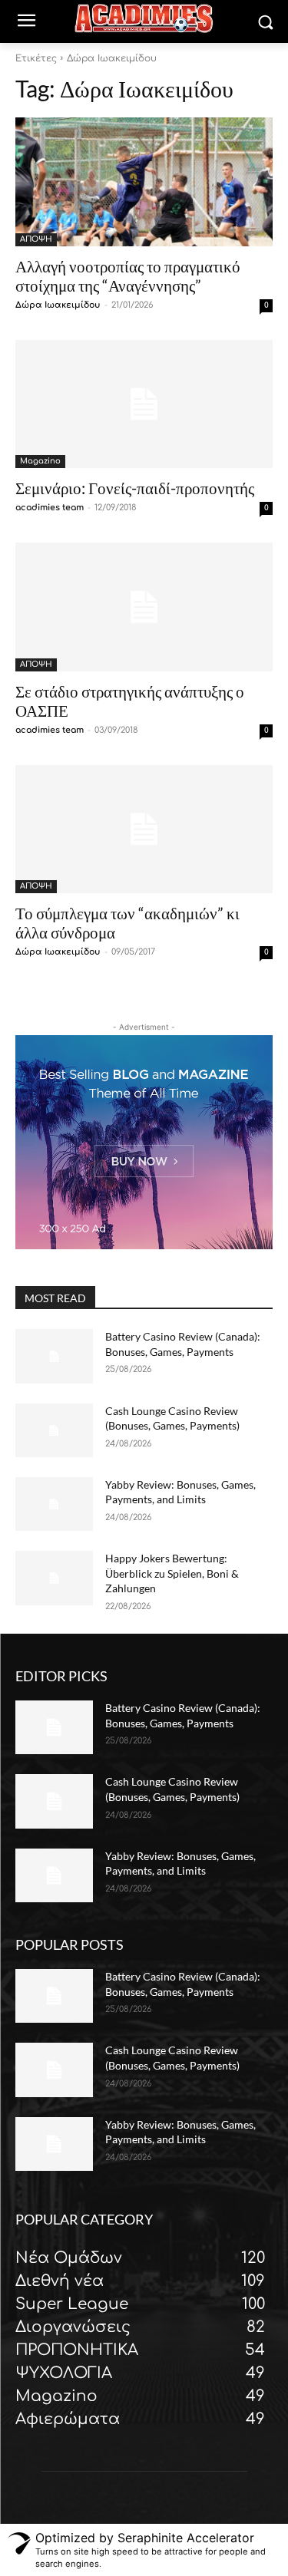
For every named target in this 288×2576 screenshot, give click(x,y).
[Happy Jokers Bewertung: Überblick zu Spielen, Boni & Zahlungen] (54, 1578)
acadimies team (50, 508)
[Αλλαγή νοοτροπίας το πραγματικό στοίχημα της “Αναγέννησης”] (144, 182)
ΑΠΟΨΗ (36, 239)
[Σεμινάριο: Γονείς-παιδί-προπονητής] (144, 404)
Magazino (40, 461)
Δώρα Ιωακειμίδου (58, 305)
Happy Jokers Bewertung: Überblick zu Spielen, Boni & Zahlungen (172, 1573)
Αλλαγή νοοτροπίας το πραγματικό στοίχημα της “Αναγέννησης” (128, 275)
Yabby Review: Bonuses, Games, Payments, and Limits (180, 1492)
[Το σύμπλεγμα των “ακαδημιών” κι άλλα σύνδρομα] (144, 830)
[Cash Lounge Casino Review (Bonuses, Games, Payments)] (54, 1430)
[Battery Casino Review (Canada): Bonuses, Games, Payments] (54, 1356)
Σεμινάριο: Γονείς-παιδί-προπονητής (135, 488)
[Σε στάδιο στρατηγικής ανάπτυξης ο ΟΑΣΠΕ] (144, 607)
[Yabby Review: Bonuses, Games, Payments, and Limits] (54, 1504)
